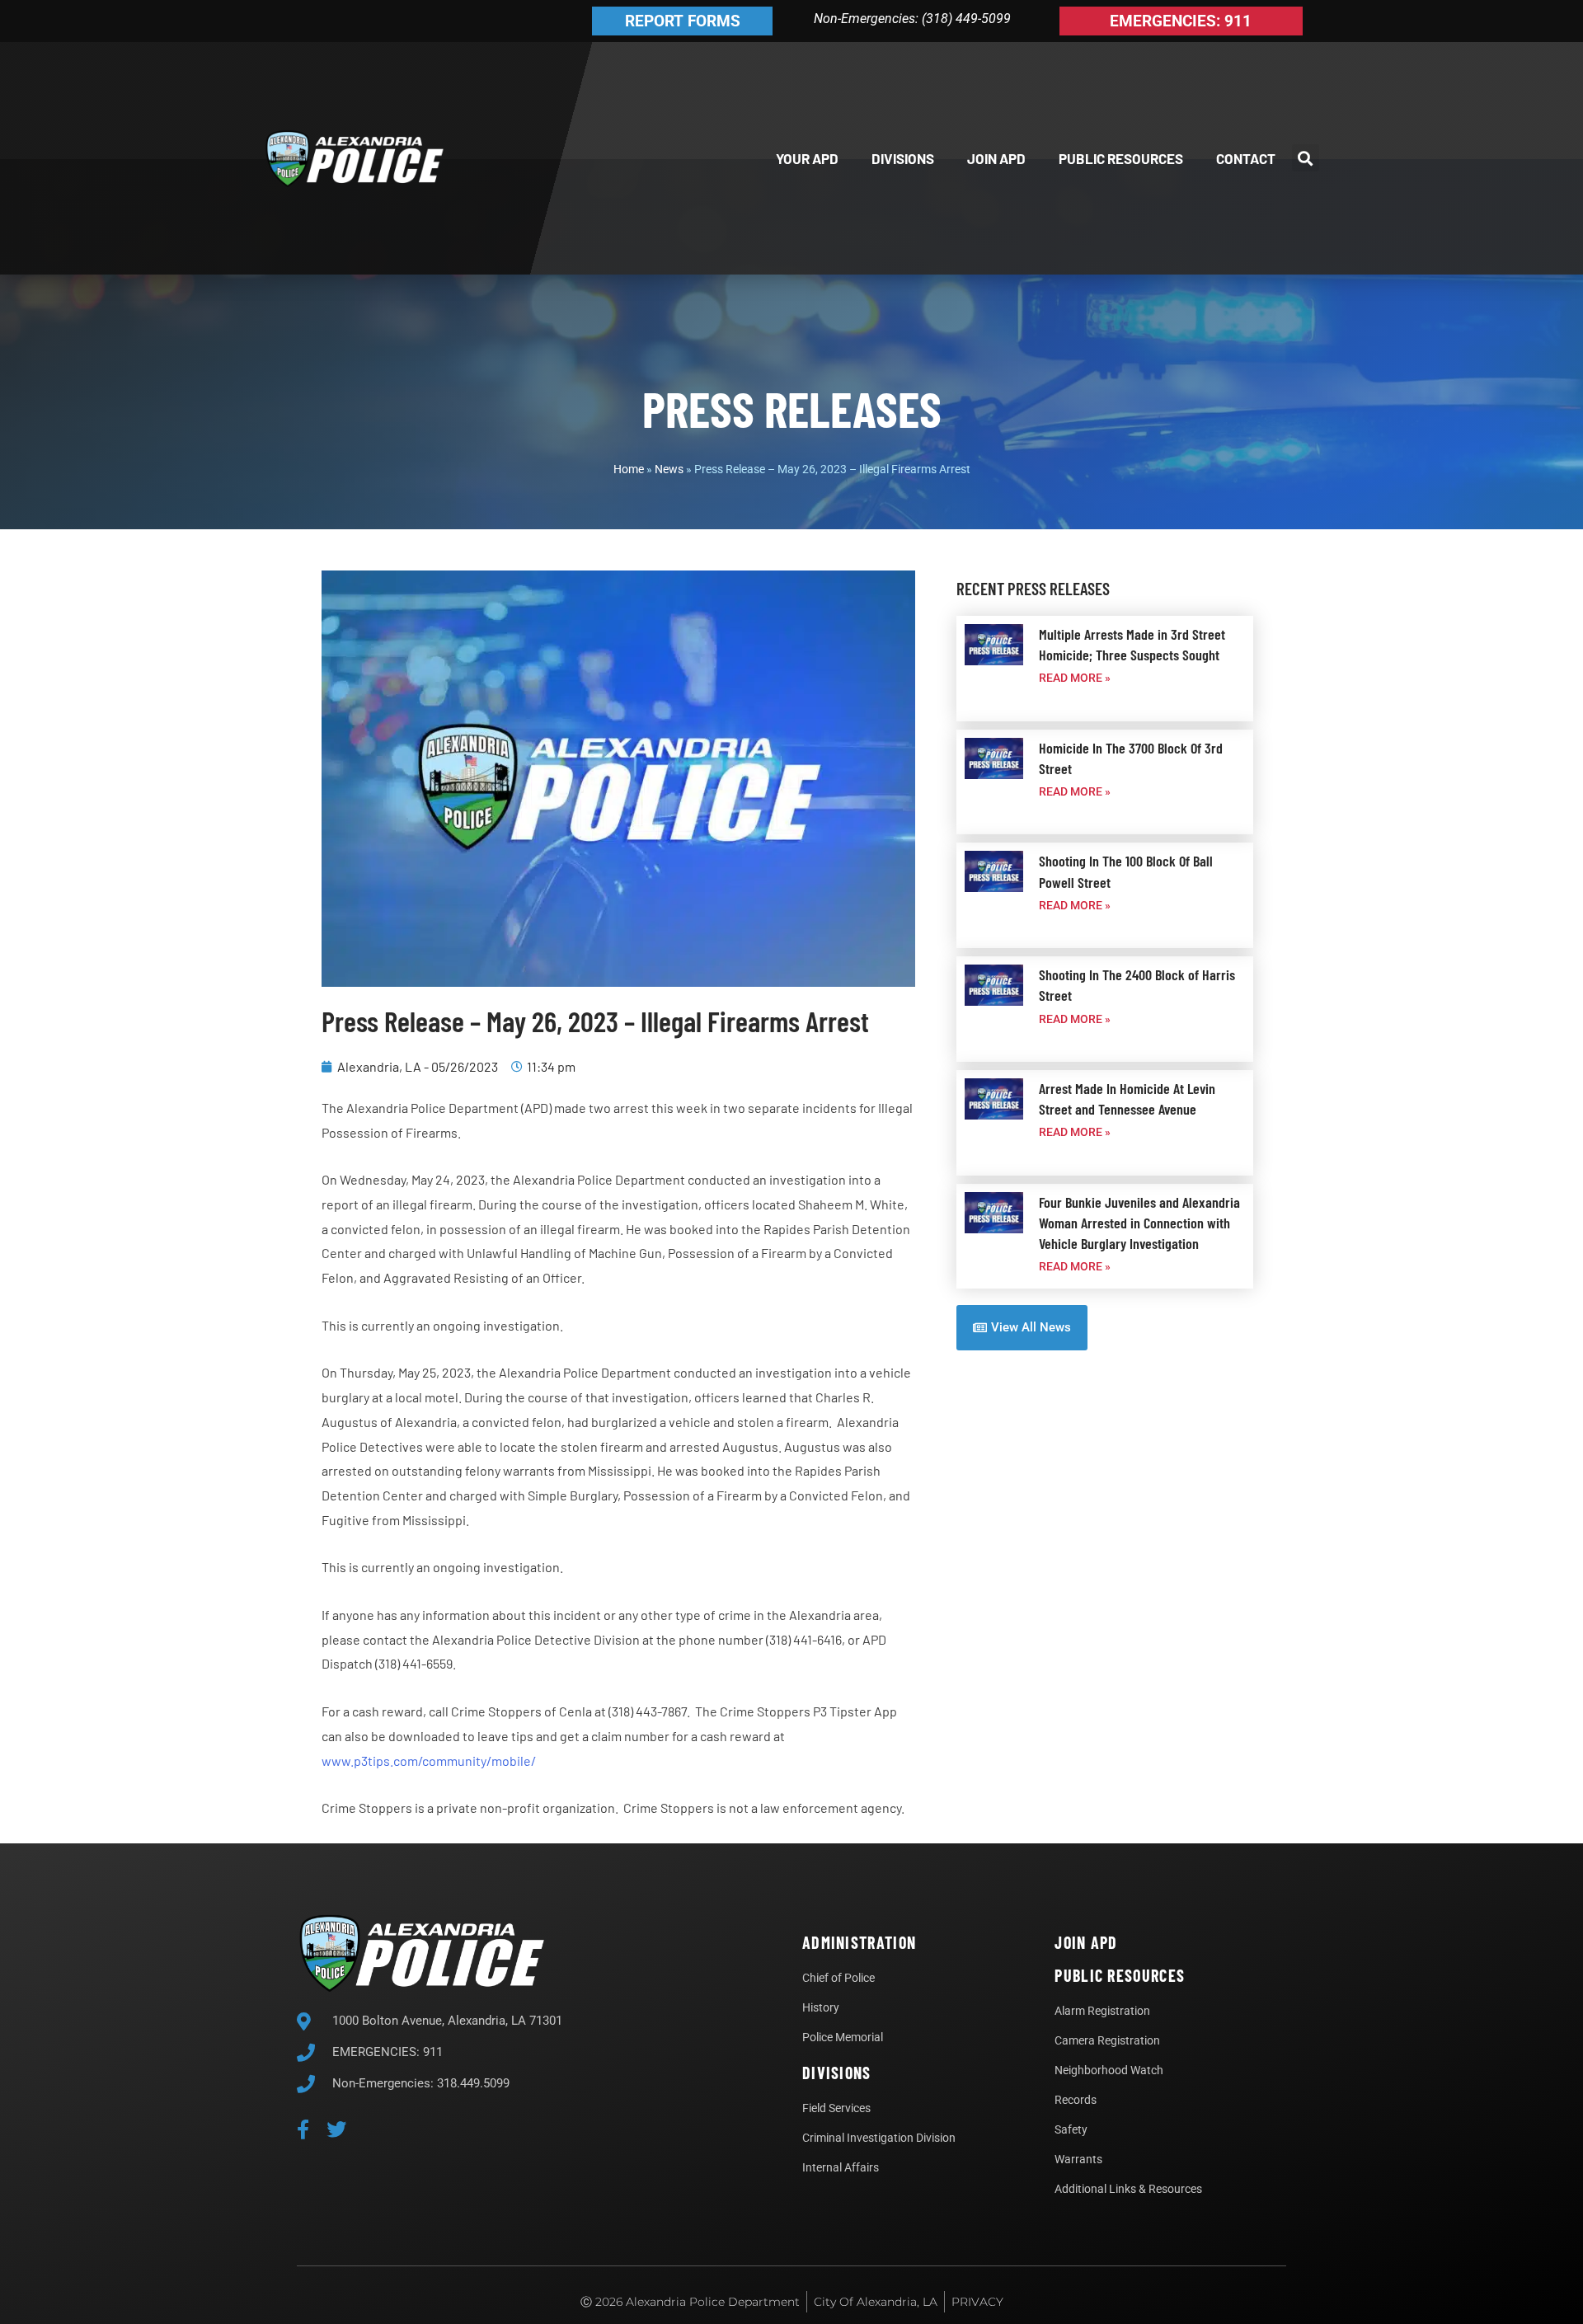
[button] (1306, 158)
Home (629, 469)
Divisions (903, 158)
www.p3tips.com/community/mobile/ (429, 1761)
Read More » (1075, 678)
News (669, 469)
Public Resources (1121, 158)
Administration (859, 1942)
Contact (1246, 158)
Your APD (807, 158)
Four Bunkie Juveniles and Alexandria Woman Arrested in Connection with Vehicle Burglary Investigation (1139, 1223)
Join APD (996, 158)
